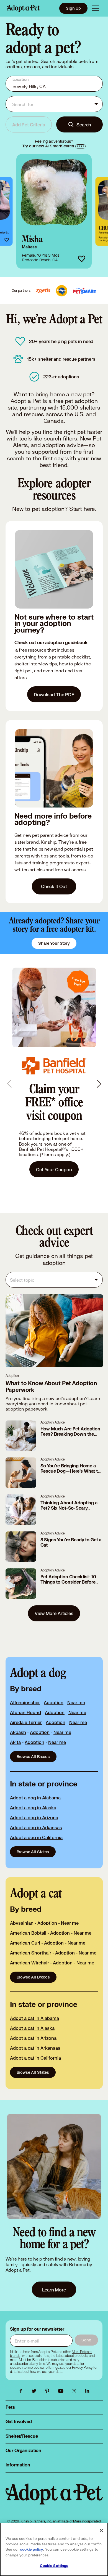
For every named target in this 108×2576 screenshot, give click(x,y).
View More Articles (54, 1613)
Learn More (54, 2290)
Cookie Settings (54, 2566)
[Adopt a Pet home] (23, 8)
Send (86, 2340)
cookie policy (32, 2550)
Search (84, 125)
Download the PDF (54, 695)
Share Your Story (54, 943)
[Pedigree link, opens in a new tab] (62, 291)
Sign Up (73, 8)
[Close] (101, 2530)
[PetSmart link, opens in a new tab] (85, 291)
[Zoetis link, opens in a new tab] (43, 291)
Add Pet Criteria (29, 125)
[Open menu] (96, 8)
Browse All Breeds (33, 1756)
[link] (54, 211)
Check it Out (54, 886)
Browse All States (33, 1852)
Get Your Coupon (54, 1169)
